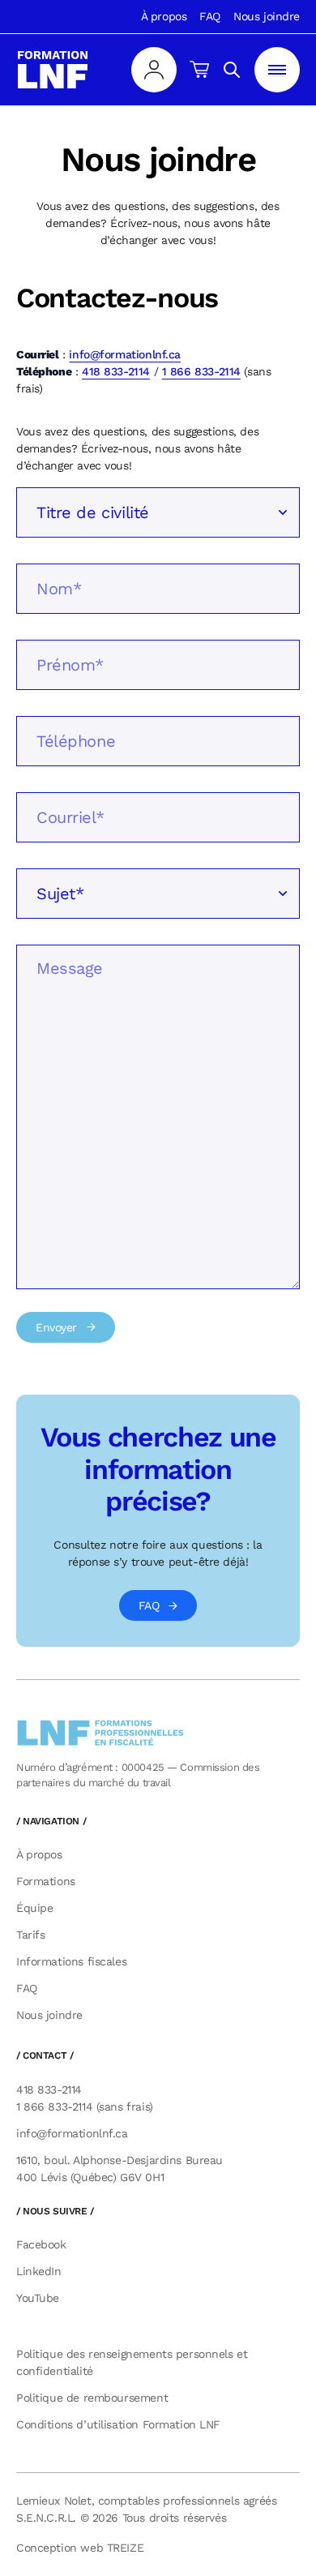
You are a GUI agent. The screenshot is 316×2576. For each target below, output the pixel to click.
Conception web (80, 2548)
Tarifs (30, 1935)
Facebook (41, 2244)
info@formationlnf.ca (125, 354)
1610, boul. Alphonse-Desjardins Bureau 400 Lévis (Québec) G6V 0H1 (120, 2169)
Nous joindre (267, 16)
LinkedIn (39, 2271)
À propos (164, 16)
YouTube (38, 2298)
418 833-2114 (116, 371)
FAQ (210, 16)
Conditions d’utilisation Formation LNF (118, 2424)
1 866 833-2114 (201, 371)
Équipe (34, 1908)
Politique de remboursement (92, 2398)
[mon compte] (154, 70)
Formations (46, 1881)
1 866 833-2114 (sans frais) (85, 2107)
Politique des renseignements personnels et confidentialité (132, 2362)
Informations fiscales (71, 1961)
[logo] (53, 70)
